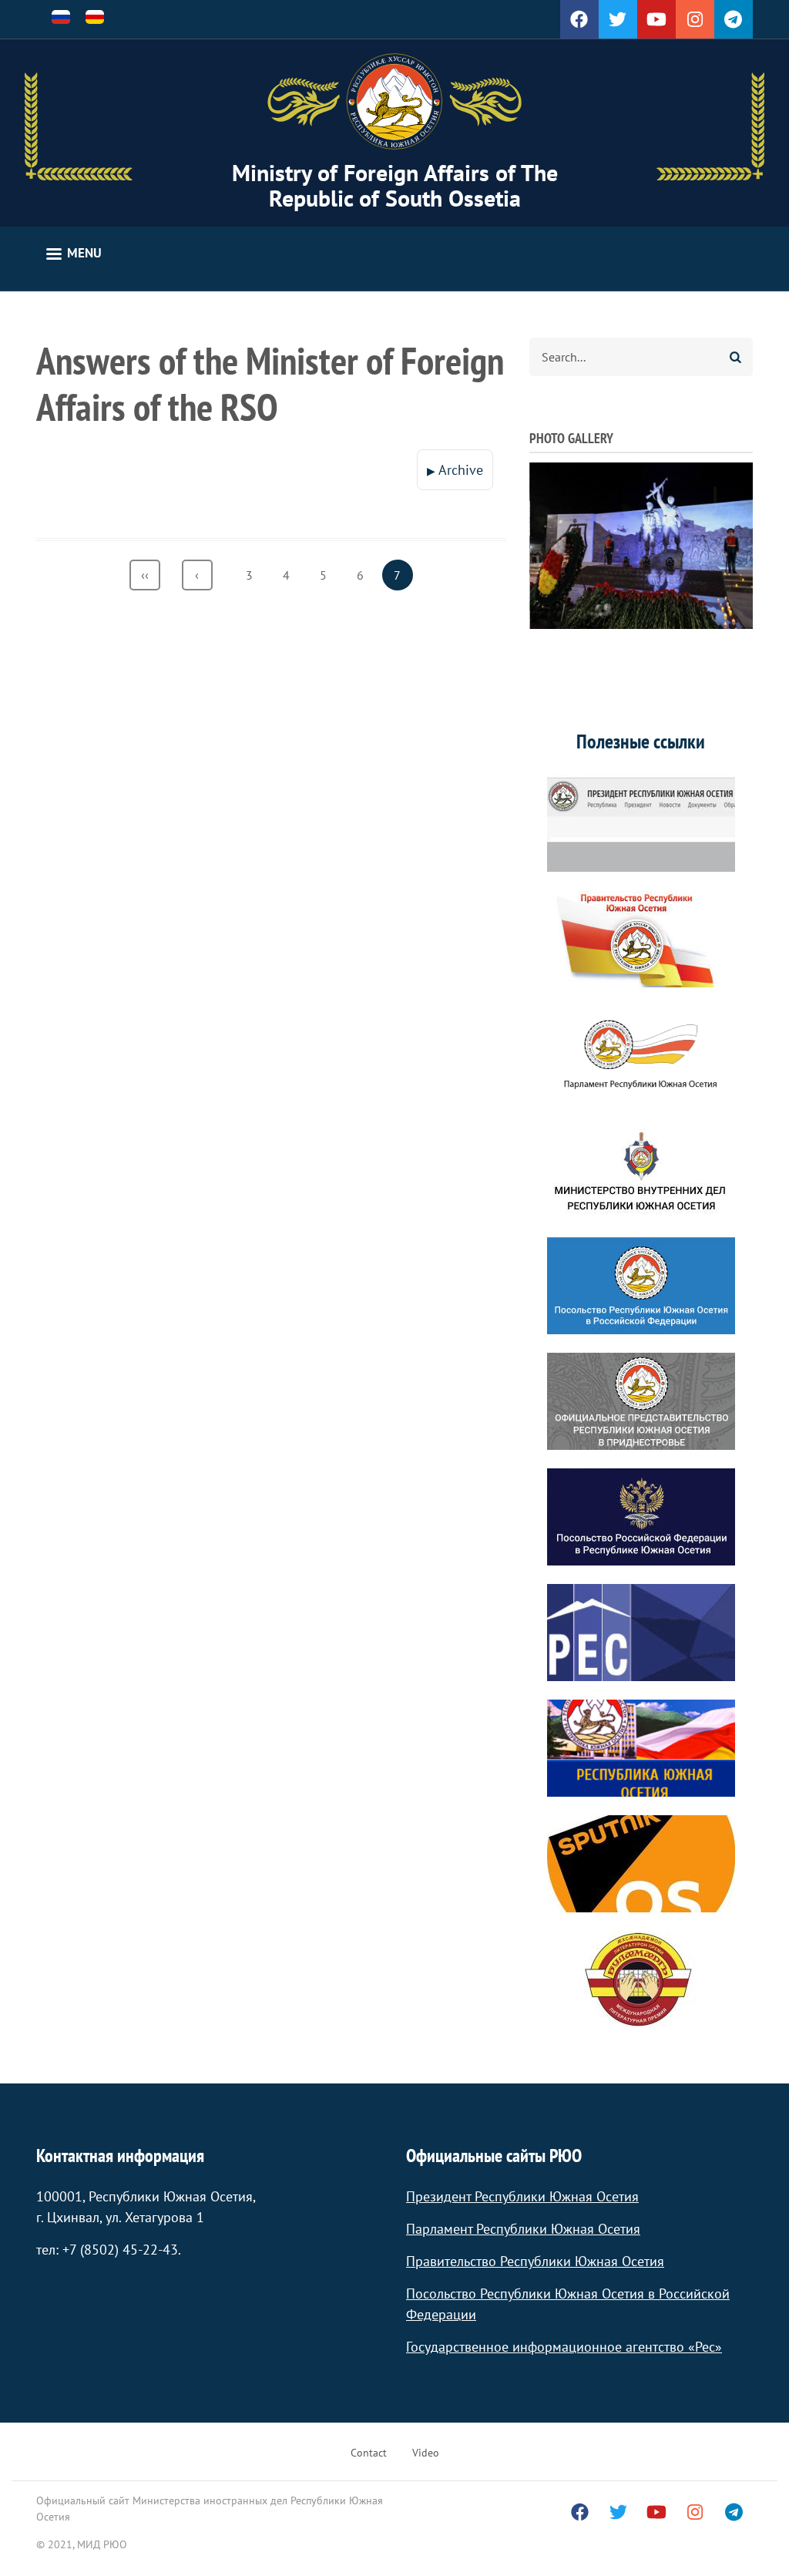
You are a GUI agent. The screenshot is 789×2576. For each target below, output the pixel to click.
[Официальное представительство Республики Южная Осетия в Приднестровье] (641, 1401)
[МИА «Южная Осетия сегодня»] (641, 1748)
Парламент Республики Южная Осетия (523, 2229)
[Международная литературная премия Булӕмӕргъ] (641, 1979)
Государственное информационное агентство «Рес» (564, 2347)
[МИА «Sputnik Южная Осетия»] (641, 1864)
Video (426, 2453)
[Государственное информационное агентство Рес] (641, 1633)
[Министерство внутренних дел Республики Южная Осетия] (641, 1170)
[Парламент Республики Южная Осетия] (641, 1054)
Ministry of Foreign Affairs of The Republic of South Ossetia (395, 185)
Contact (369, 2453)
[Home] (394, 102)
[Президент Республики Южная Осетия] (641, 823)
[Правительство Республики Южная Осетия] (641, 939)
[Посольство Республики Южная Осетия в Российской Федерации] (641, 1286)
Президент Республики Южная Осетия (522, 2196)
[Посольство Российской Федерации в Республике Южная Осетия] (641, 1517)
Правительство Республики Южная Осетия (535, 2261)
